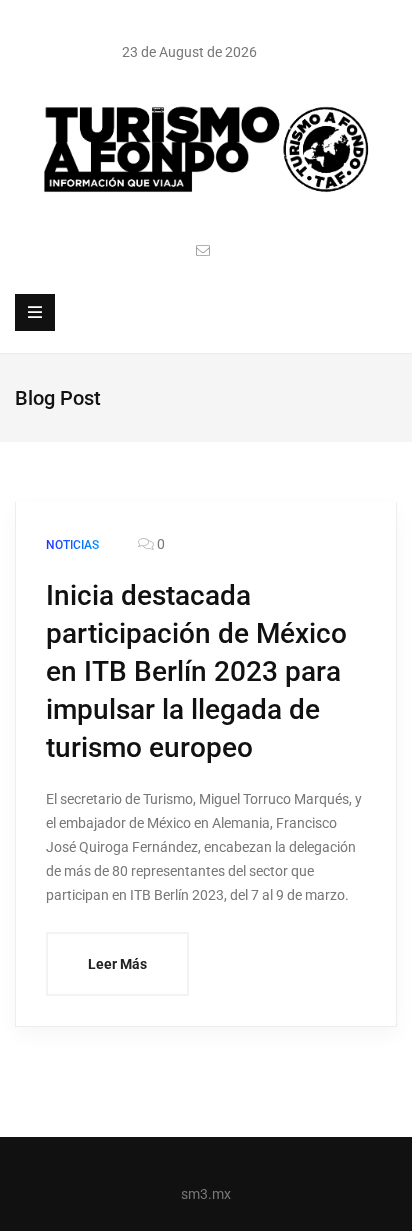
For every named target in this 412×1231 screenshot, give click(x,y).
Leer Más (117, 964)
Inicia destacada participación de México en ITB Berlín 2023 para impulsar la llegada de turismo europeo (196, 671)
